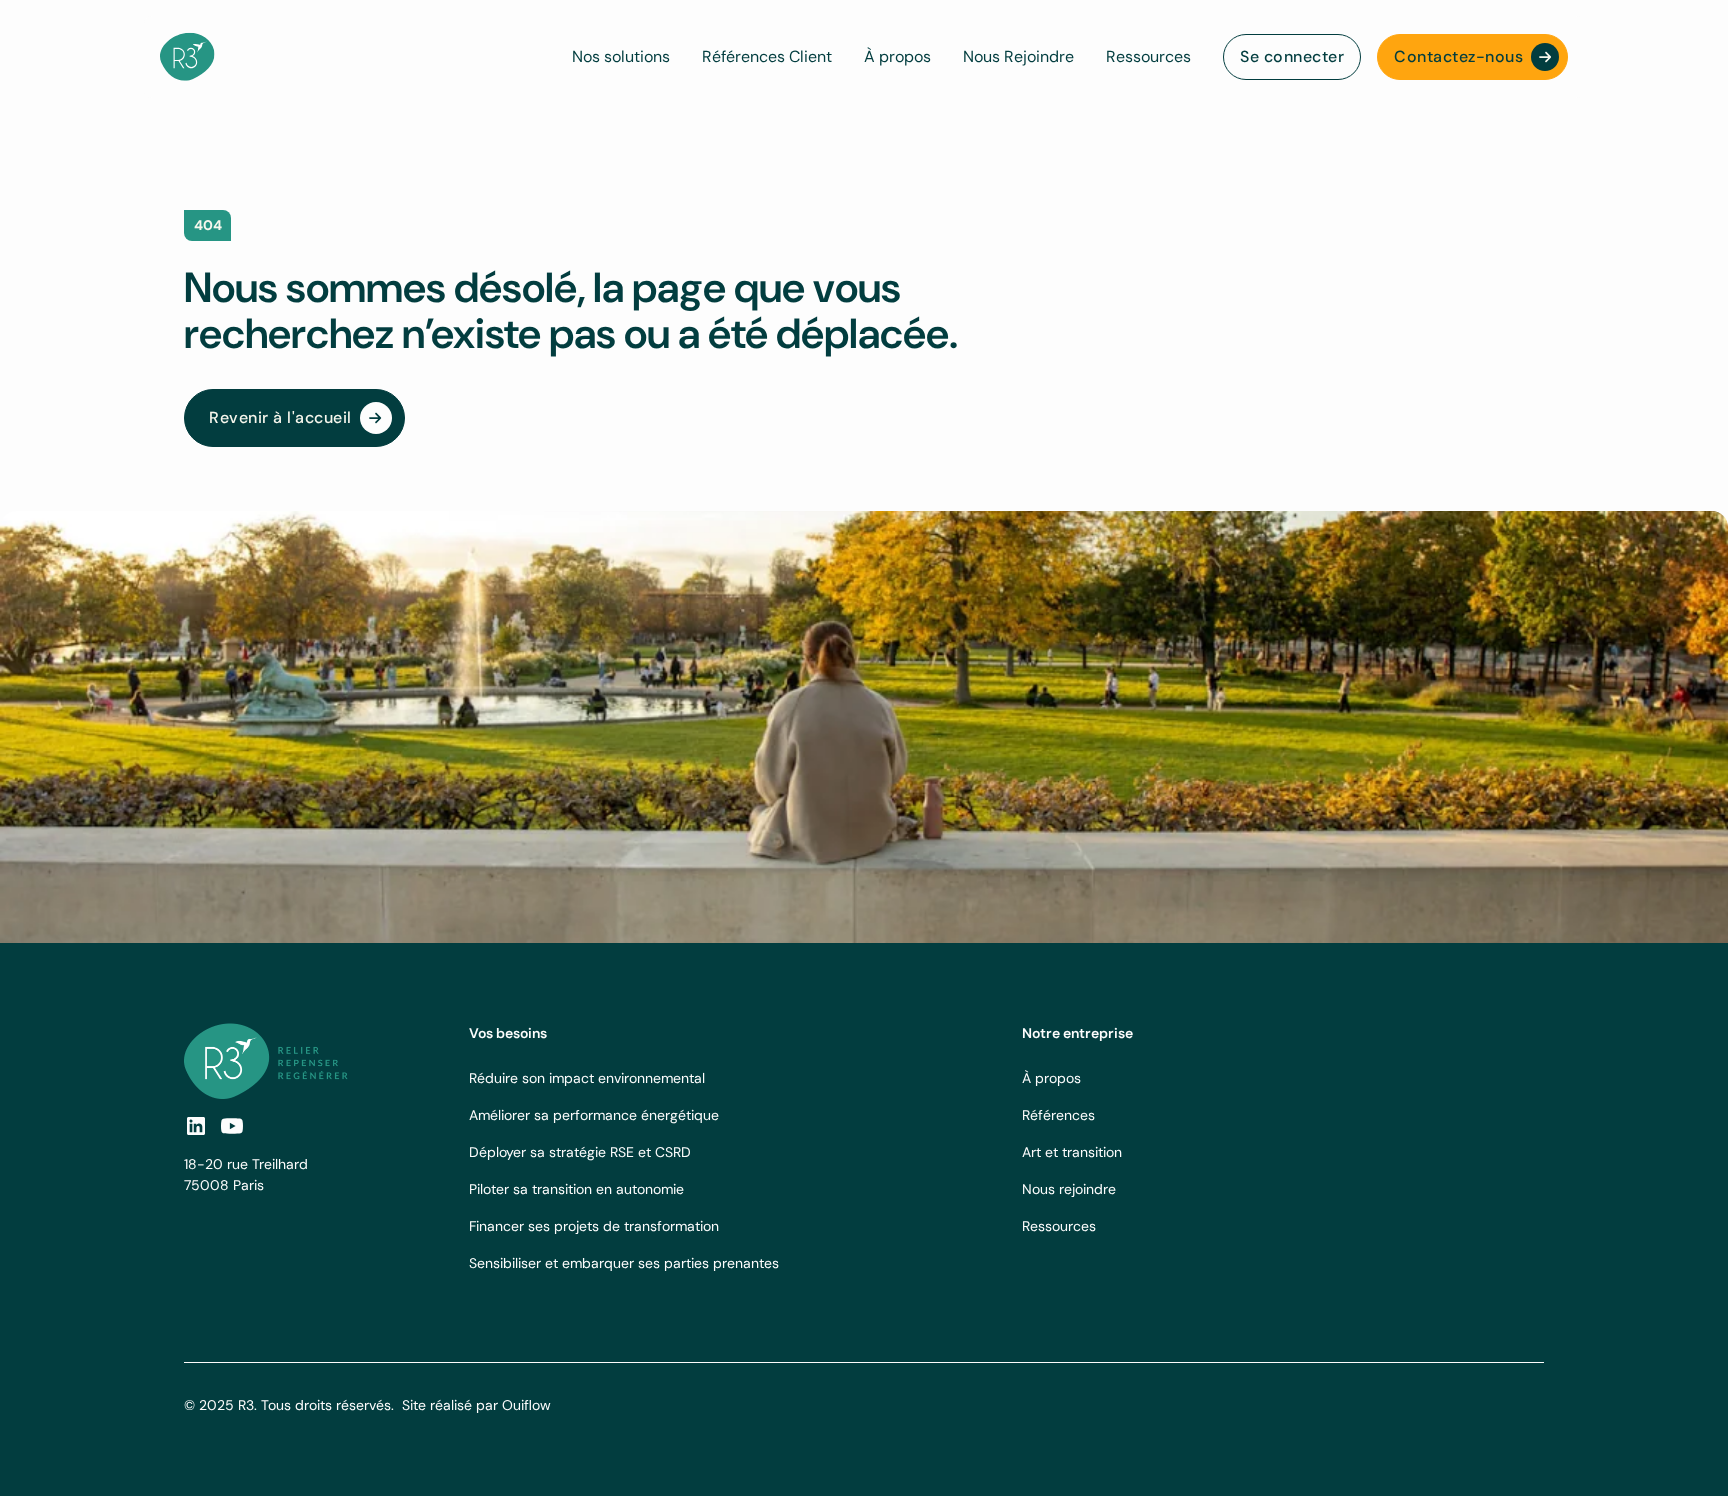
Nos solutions (621, 56)
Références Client (767, 56)
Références (1058, 1115)
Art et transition (1072, 1152)
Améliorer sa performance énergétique (594, 1115)
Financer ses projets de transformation (594, 1226)
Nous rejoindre (1069, 1189)
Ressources (1148, 56)
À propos (897, 56)
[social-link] (232, 1126)
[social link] (196, 1126)
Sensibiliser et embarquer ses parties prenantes (624, 1263)
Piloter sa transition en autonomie (576, 1189)
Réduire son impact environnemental (587, 1078)
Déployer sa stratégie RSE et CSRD (580, 1152)
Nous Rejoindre (1018, 56)
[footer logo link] (266, 1060)
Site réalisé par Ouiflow (476, 1405)
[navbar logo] (187, 57)
